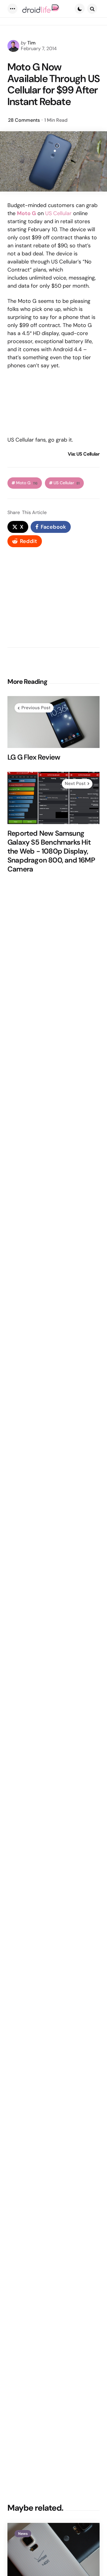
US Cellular (58, 213)
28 (24, 120)
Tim (32, 43)
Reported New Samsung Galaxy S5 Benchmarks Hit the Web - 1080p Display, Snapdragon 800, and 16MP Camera (51, 851)
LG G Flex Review (34, 757)
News (23, 2534)
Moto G (27, 483)
